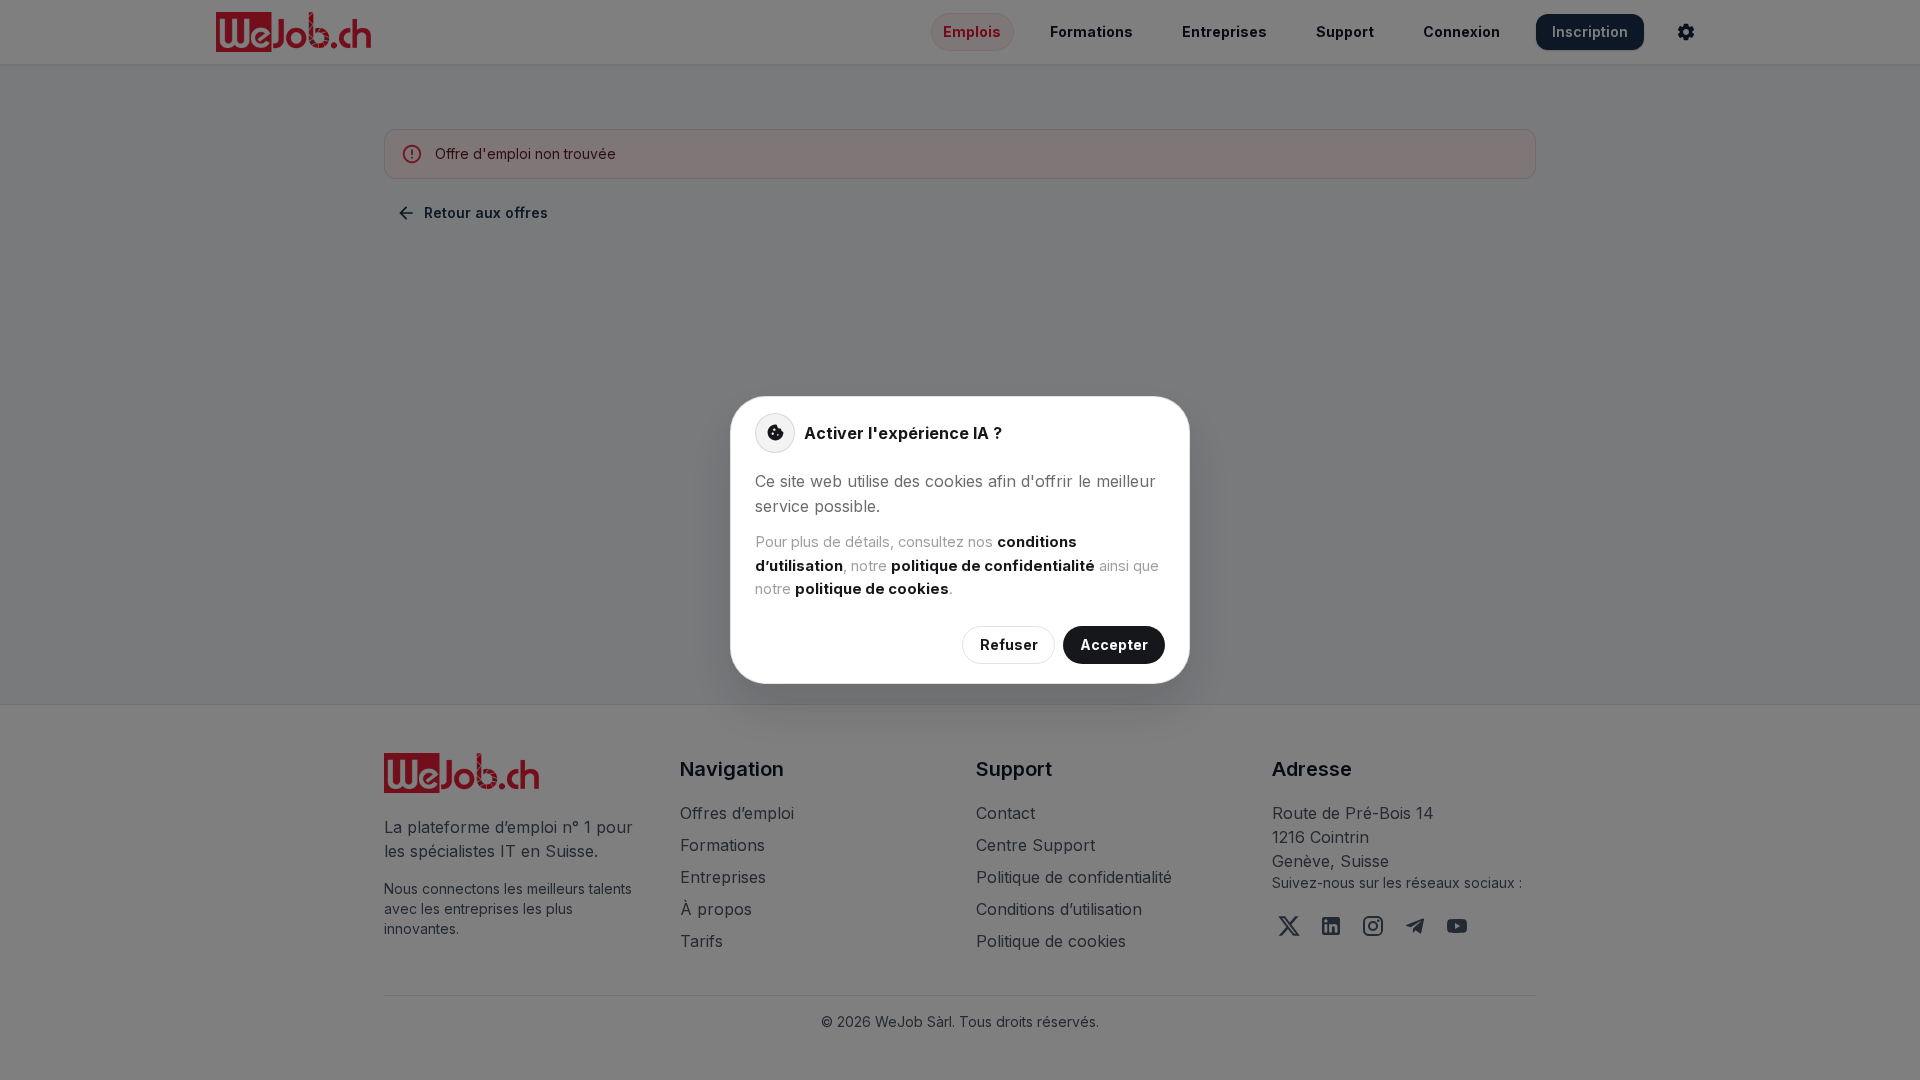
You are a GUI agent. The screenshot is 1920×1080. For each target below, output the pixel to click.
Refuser (1009, 644)
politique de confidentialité (993, 566)
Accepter (1114, 644)
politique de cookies (872, 589)
